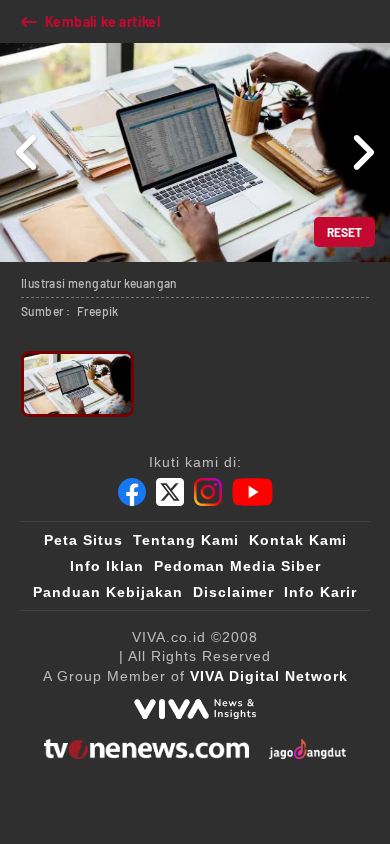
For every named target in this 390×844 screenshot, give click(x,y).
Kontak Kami (298, 540)
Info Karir (320, 592)
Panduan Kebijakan (108, 592)
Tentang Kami (186, 540)
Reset (344, 232)
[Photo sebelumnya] (27, 152)
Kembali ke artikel (102, 21)
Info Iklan (107, 566)
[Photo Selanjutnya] (362, 152)
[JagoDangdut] (307, 749)
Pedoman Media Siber (237, 566)
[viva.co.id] (195, 709)
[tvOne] (146, 749)
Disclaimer (233, 592)
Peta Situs (83, 540)
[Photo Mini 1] (77, 384)
